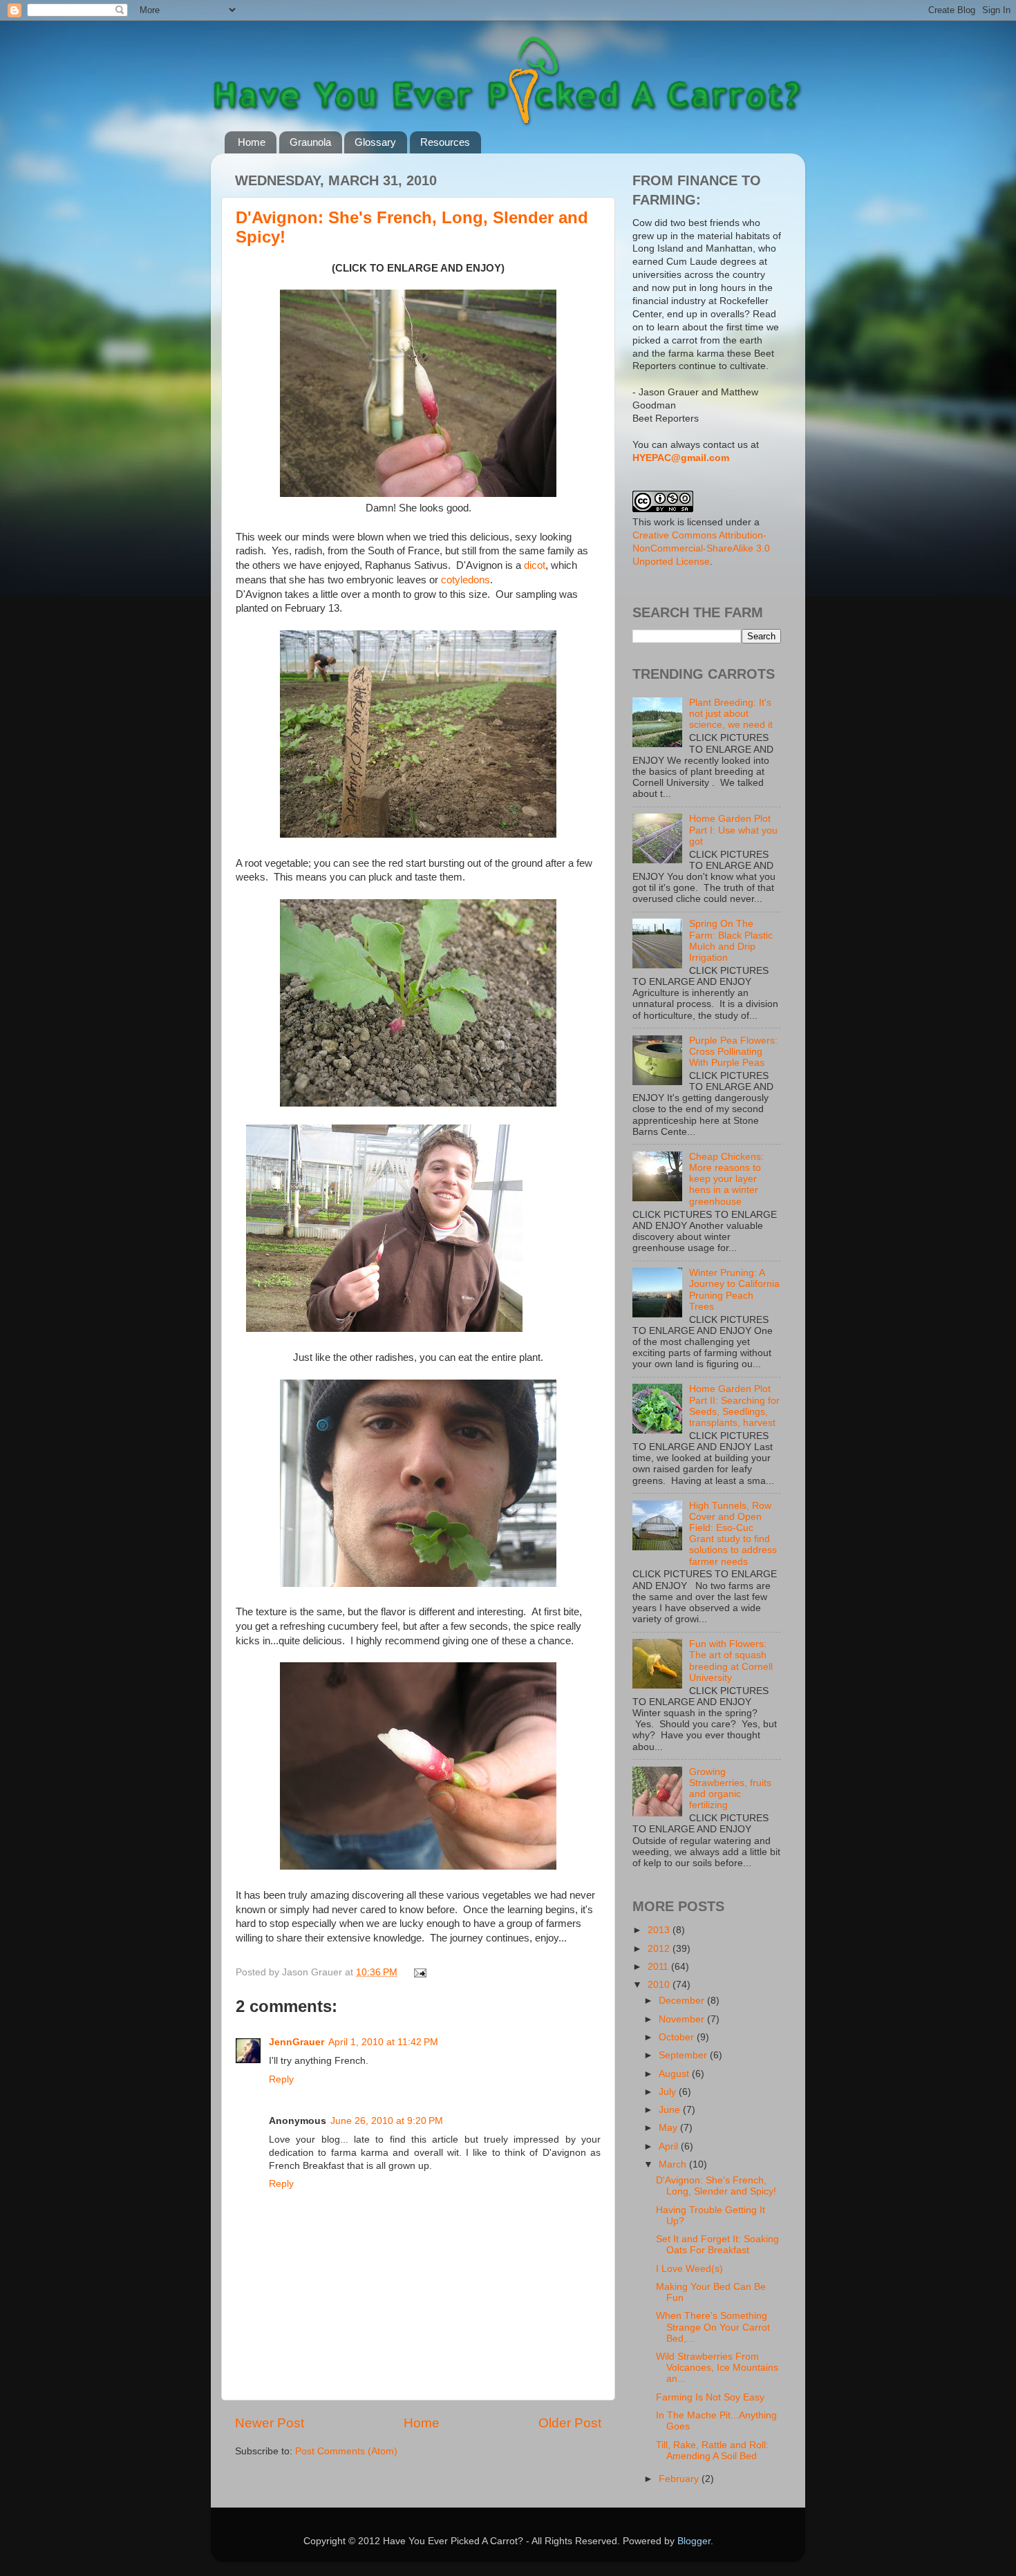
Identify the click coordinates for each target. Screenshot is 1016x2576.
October (678, 2037)
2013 (660, 1930)
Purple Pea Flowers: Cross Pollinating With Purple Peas (733, 1052)
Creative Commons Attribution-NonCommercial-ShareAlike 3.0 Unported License (701, 548)
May (669, 2128)
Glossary (375, 142)
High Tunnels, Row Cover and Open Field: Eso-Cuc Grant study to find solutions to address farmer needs (733, 1534)
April (670, 2146)
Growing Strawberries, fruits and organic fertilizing (730, 1789)
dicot (535, 565)
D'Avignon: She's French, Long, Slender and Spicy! (716, 2186)
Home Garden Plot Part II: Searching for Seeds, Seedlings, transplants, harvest (734, 1406)
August (675, 2074)
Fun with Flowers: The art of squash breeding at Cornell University (731, 1661)
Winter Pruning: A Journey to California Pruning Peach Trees (734, 1290)
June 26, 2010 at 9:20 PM (387, 2121)
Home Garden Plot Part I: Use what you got (733, 830)
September (684, 2055)
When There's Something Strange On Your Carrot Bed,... (713, 2327)
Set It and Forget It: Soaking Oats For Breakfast (717, 2245)
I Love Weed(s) (689, 2269)
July (669, 2092)
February (680, 2479)
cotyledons (465, 580)
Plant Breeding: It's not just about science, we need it (731, 714)
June (671, 2110)
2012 (660, 1949)
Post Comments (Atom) (346, 2451)
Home (252, 142)
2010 (660, 1985)
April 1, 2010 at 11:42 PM (383, 2042)
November (683, 2019)
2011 (659, 1967)
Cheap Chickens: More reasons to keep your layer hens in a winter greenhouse (726, 1179)
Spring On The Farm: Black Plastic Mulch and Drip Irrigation (731, 941)
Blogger (694, 2541)
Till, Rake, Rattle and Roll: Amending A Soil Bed (712, 2451)
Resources (445, 142)
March (674, 2164)
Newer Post (270, 2423)
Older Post (570, 2423)
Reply (281, 2079)
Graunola (310, 142)
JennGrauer (297, 2042)
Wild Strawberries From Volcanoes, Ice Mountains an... (717, 2368)
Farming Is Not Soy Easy (710, 2397)
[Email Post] (418, 1972)
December (683, 2001)
